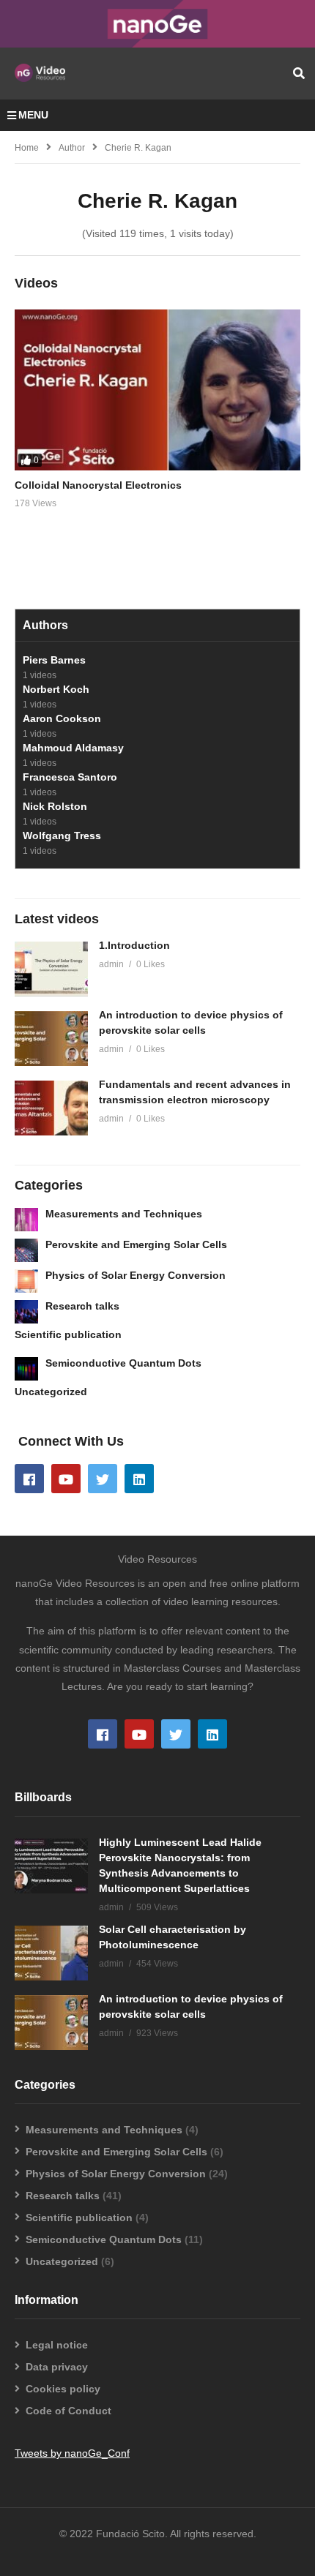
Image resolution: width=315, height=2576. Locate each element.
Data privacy (57, 2367)
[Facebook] (29, 1479)
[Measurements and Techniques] (26, 1220)
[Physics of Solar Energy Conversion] (26, 1281)
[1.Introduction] (51, 969)
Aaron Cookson (62, 718)
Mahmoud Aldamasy (73, 748)
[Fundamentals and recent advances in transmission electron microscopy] (51, 1108)
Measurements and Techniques (124, 1214)
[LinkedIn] (139, 1479)
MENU (33, 115)
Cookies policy (63, 2389)
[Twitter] (103, 1479)
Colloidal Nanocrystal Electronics (98, 485)
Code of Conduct (68, 2411)
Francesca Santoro (70, 777)
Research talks (82, 1306)
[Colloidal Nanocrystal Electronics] (157, 390)
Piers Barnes (54, 660)
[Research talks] (26, 1312)
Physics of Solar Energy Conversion (136, 1275)
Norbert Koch (56, 689)
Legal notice (57, 2345)
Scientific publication (68, 1334)
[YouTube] (66, 1479)
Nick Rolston (55, 806)
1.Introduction (134, 945)
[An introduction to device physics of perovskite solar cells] (51, 1039)
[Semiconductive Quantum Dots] (26, 1369)
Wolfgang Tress (62, 835)
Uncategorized (51, 1392)
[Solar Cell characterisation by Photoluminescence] (51, 1953)
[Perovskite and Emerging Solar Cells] (26, 1250)
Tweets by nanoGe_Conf (72, 2453)
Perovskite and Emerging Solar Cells (136, 1244)
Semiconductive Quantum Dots (123, 1363)
